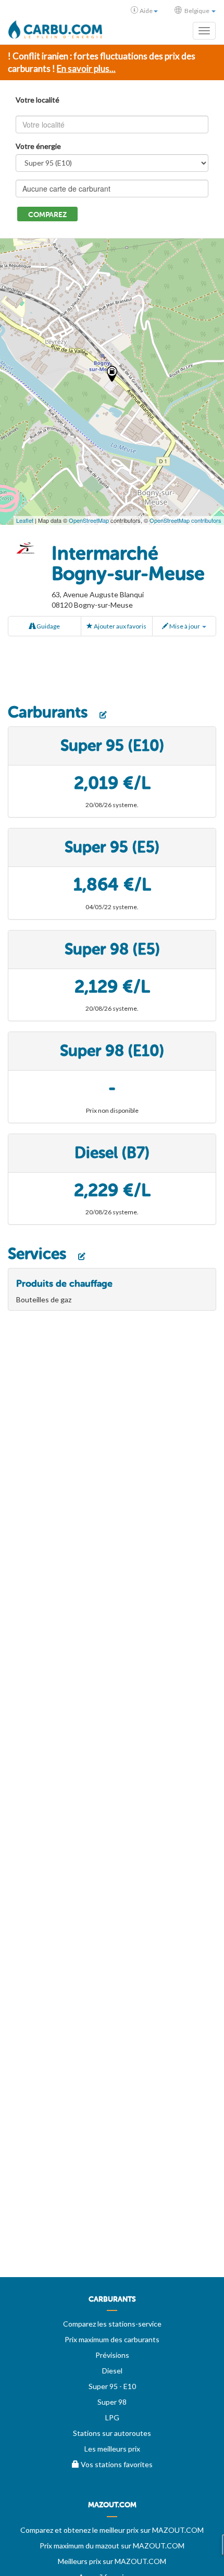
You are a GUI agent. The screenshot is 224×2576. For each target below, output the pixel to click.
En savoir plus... (86, 68)
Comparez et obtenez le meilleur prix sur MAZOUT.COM (112, 2530)
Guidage (48, 626)
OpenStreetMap (89, 520)
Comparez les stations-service (112, 2324)
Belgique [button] (197, 11)
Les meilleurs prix (112, 2449)
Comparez (47, 215)
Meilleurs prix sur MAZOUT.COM (112, 2561)
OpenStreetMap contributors (185, 520)
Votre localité (38, 100)
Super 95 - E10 (112, 2386)
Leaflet (25, 520)
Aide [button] (146, 11)
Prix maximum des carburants (112, 2339)
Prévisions (112, 2355)
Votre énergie (38, 146)
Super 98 (112, 2402)
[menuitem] (112, 2303)
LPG (112, 2417)
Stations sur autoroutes (112, 2433)
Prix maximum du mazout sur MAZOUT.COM (112, 2546)
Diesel (112, 2371)
